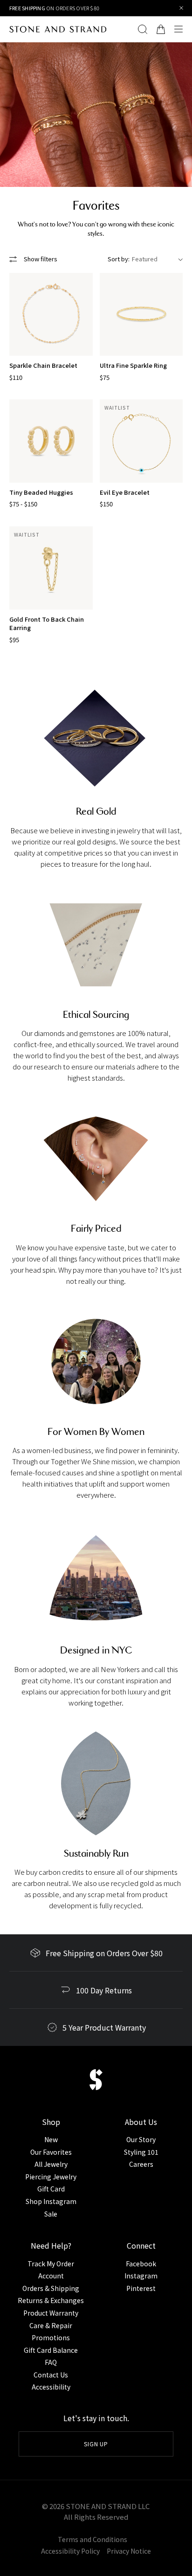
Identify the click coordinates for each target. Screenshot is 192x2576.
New (51, 2139)
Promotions (51, 2337)
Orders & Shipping (51, 2288)
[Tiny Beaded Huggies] (51, 441)
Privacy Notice (129, 2551)
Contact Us (51, 2375)
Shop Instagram (51, 2201)
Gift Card (51, 2189)
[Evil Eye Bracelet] (141, 441)
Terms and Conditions (93, 2539)
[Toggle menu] (181, 29)
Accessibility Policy (70, 2551)
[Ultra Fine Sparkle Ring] (141, 315)
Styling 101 (141, 2152)
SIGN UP (96, 2444)
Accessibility (51, 2387)
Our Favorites (51, 2152)
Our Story (141, 2139)
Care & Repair (51, 2325)
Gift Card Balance (51, 2350)
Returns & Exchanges (51, 2300)
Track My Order (51, 2264)
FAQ (51, 2362)
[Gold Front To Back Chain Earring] (51, 568)
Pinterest (141, 2288)
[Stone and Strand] (58, 29)
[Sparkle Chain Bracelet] (51, 315)
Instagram (141, 2276)
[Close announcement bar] (182, 8)
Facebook (141, 2264)
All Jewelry (51, 2164)
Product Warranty (51, 2313)
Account (51, 2276)
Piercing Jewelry (51, 2177)
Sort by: (119, 259)
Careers (141, 2164)
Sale (51, 2214)
